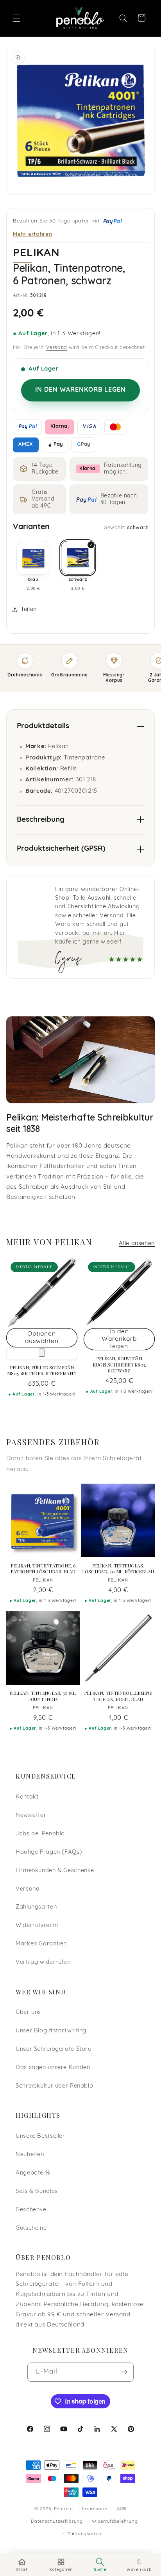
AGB (122, 2509)
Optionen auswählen (42, 1338)
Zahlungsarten (36, 1907)
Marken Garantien (41, 1944)
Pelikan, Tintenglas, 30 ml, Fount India (43, 1696)
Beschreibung (41, 820)
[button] (16, 18)
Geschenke (31, 2210)
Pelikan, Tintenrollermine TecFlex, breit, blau (118, 1696)
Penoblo (64, 2509)
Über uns (28, 2013)
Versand (57, 348)
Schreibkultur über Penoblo (54, 2086)
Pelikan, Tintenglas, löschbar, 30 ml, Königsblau (118, 1569)
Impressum (95, 2509)
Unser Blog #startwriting (51, 2031)
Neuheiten (30, 2155)
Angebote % (33, 2173)
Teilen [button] (29, 610)
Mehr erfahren (32, 234)
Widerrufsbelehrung (115, 2522)
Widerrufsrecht (37, 1926)
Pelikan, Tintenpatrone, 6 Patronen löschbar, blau (43, 1569)
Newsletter (31, 1816)
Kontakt (27, 1797)
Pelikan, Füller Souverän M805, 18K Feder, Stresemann (42, 1371)
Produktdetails (43, 726)
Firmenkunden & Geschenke (55, 1871)
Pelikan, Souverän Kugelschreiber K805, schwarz (119, 1365)
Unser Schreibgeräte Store (54, 2049)
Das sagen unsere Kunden (53, 2068)
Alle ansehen (137, 1244)
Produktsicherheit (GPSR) (61, 849)
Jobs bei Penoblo (40, 1834)
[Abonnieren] (124, 2372)
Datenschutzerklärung (57, 2522)
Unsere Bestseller (40, 2136)
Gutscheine (31, 2228)
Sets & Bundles (37, 2192)
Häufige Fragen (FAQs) (49, 1852)
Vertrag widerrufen (43, 1962)
